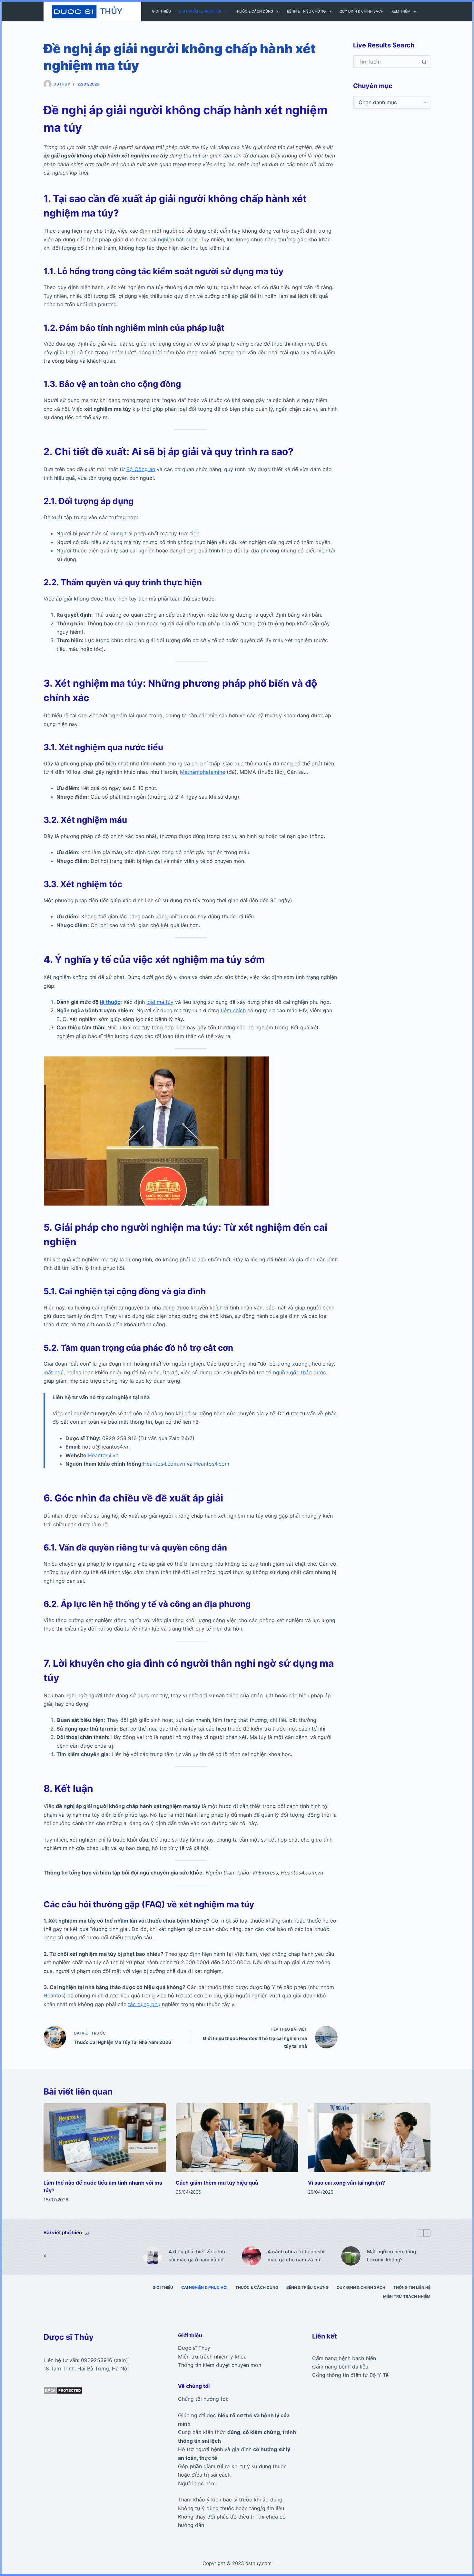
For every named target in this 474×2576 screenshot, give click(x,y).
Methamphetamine (202, 772)
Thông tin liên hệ (412, 2287)
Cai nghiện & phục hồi (200, 11)
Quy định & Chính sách (361, 11)
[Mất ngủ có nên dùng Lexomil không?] (351, 2256)
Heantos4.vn (103, 1455)
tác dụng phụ (144, 2004)
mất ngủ (54, 1372)
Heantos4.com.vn (164, 1464)
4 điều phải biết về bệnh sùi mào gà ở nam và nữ (197, 2256)
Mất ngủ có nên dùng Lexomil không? (391, 2256)
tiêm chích (233, 1010)
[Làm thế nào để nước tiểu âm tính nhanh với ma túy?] (105, 2138)
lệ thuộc (110, 1002)
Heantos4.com (212, 1464)
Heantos (54, 1995)
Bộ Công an (141, 469)
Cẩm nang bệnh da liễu (340, 2367)
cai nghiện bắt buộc (173, 239)
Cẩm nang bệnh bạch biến (344, 2358)
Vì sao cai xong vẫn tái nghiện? (346, 2183)
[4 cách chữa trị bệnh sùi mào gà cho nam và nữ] (252, 2256)
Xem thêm (401, 11)
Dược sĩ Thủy (194, 2348)
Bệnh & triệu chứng (306, 11)
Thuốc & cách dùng (254, 11)
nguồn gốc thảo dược (300, 1372)
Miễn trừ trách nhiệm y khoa (212, 2357)
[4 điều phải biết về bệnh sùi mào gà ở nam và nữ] (153, 2256)
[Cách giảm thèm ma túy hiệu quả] (237, 2138)
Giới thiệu (161, 11)
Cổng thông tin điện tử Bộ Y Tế (350, 2375)
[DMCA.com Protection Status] (63, 2390)
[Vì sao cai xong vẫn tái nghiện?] (369, 2138)
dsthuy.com (258, 2563)
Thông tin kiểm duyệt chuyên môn (220, 2365)
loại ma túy (160, 1002)
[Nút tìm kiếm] (424, 62)
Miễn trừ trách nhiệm (407, 2296)
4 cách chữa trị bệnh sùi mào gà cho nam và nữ (296, 2256)
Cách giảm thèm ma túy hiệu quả (217, 2183)
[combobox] (386, 62)
